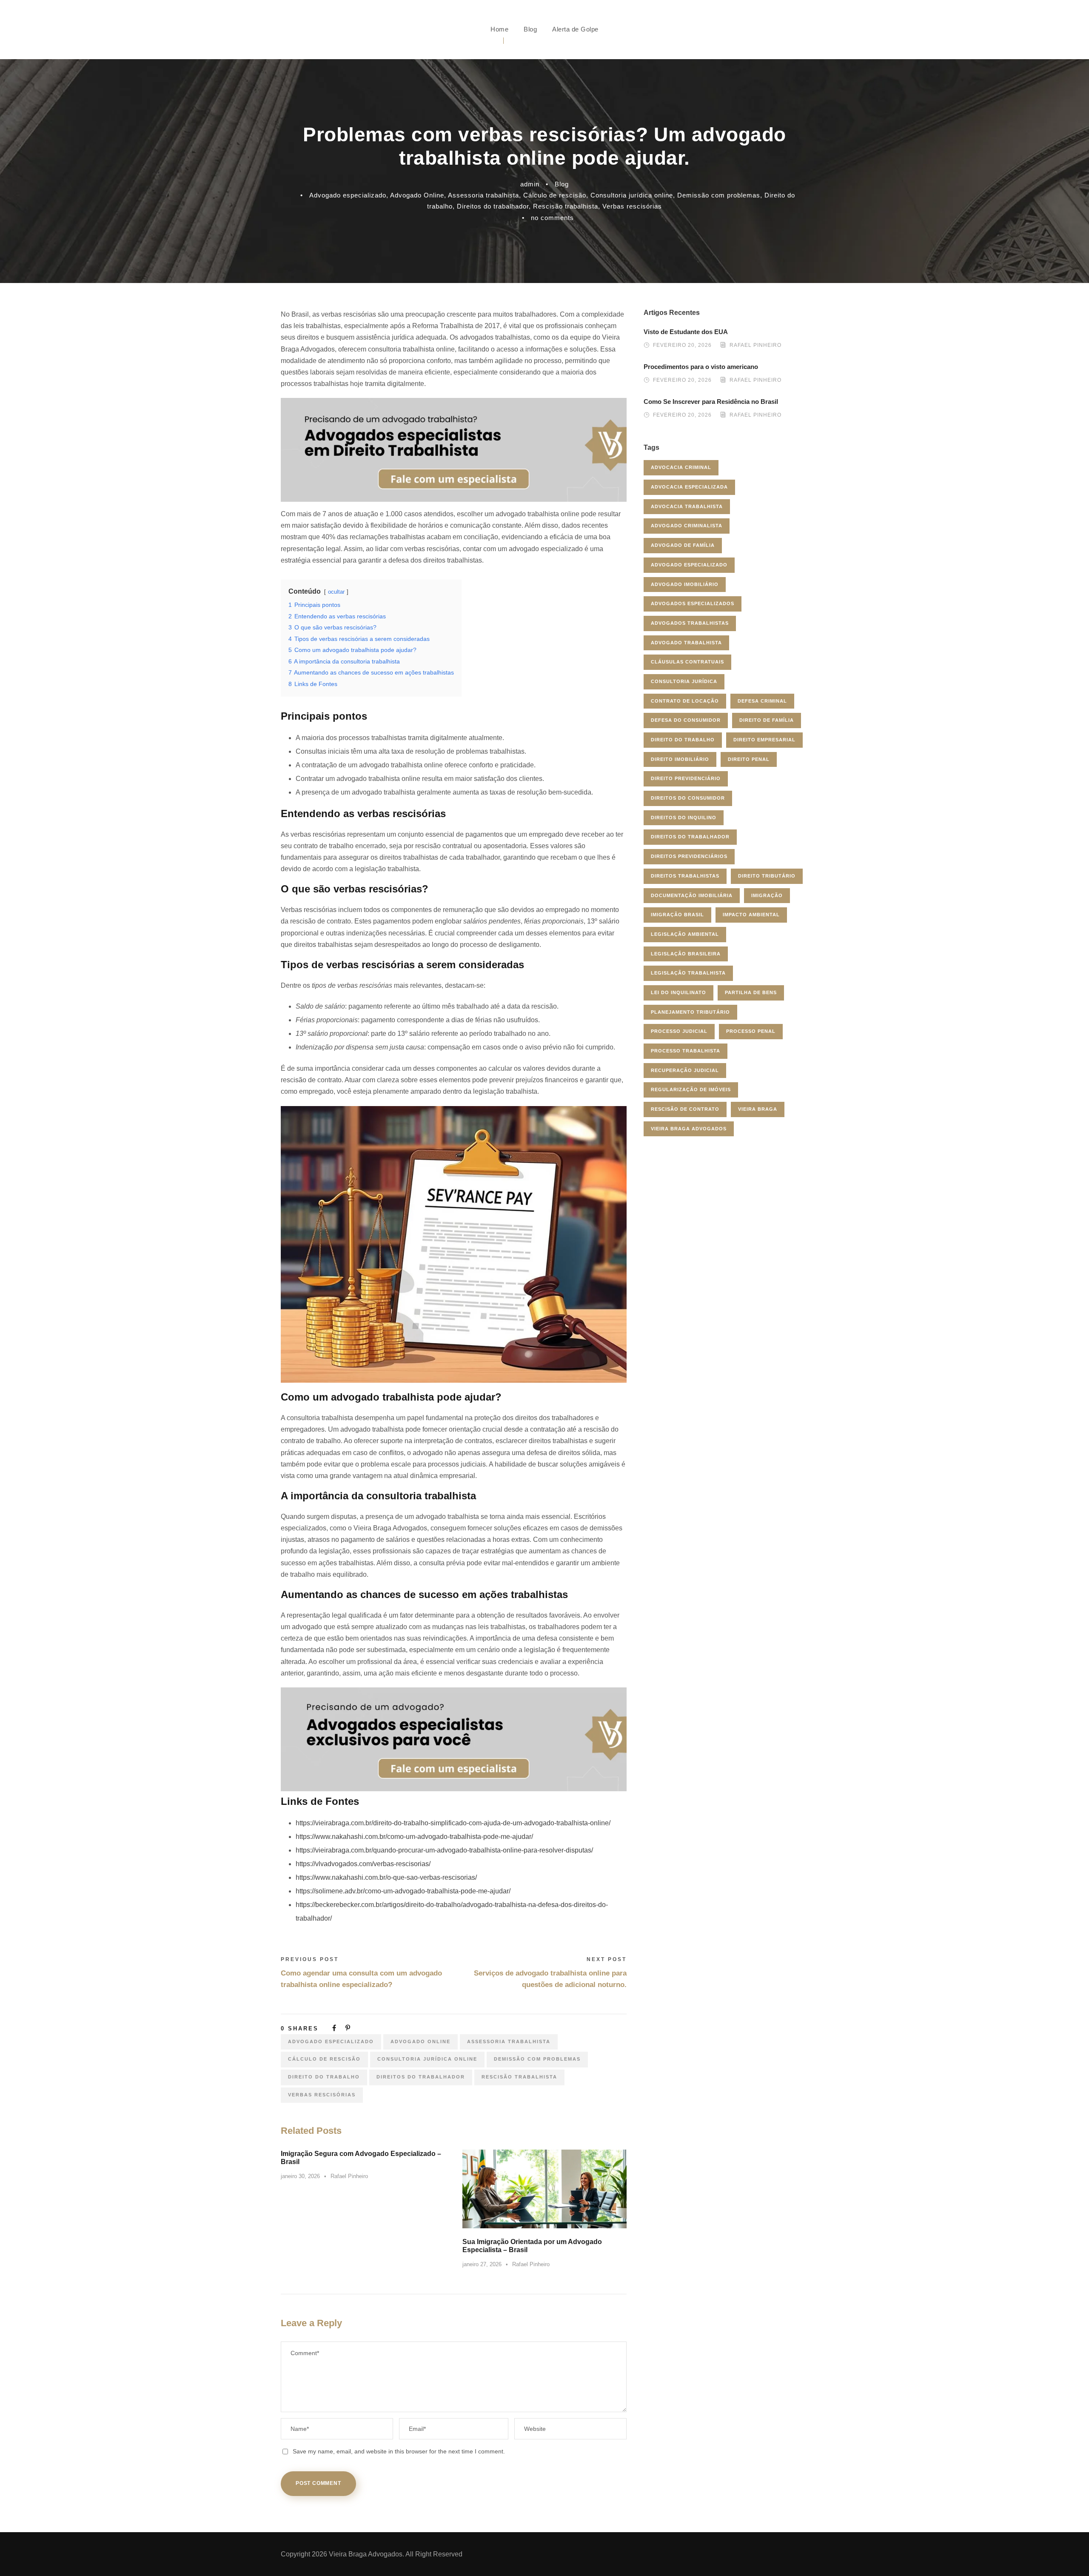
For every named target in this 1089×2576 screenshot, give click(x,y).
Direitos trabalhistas (685, 876)
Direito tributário (767, 876)
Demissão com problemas (719, 195)
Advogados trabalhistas (690, 623)
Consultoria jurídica (684, 681)
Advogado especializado (348, 195)
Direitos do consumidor (688, 798)
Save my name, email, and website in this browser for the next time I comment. (399, 2451)
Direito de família (767, 720)
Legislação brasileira (686, 954)
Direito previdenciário (686, 778)
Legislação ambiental (685, 934)
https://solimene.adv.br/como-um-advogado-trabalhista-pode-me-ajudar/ (403, 1891)
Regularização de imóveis (691, 1089)
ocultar (336, 592)
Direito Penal (749, 759)
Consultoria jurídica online (632, 195)
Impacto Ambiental (751, 915)
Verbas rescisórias (632, 206)
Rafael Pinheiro (349, 2176)
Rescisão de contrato (685, 1109)
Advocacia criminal (681, 467)
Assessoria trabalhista (483, 195)
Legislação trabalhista (688, 973)
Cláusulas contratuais (687, 662)
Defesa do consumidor (686, 720)
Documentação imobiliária (692, 895)
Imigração (767, 895)
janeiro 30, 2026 (300, 2176)
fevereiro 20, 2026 (682, 346)
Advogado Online (417, 195)
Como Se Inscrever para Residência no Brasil (711, 402)
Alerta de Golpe (575, 29)
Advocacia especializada (689, 487)
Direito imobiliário (680, 759)
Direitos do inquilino (684, 818)
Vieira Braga (758, 1109)
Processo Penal (751, 1031)
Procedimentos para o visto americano (701, 367)
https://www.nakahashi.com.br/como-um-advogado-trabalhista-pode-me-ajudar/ (414, 1837)
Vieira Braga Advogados (689, 1129)
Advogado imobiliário (685, 584)
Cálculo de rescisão (555, 195)
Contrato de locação (685, 701)
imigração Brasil (677, 915)
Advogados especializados (693, 603)
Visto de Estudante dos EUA (686, 332)
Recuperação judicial (685, 1070)
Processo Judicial (679, 1031)
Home (499, 29)
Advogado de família (683, 545)
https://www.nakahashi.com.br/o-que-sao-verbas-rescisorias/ (386, 1877)
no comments (552, 218)
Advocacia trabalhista (687, 506)
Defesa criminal (762, 701)
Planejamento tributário (690, 1012)
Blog (530, 29)
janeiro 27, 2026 (482, 2264)
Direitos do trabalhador (493, 206)
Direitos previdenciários (689, 856)
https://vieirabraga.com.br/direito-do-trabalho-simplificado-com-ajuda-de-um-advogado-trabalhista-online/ (453, 1823)
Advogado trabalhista (686, 643)
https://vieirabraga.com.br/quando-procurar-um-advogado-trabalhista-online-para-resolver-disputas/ (444, 1850)
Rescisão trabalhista (566, 206)
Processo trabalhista (686, 1051)
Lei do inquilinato (678, 992)
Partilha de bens (751, 992)
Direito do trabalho (324, 2077)
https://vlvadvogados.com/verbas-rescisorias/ (363, 1864)
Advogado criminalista (687, 526)
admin (530, 184)
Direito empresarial (764, 740)
